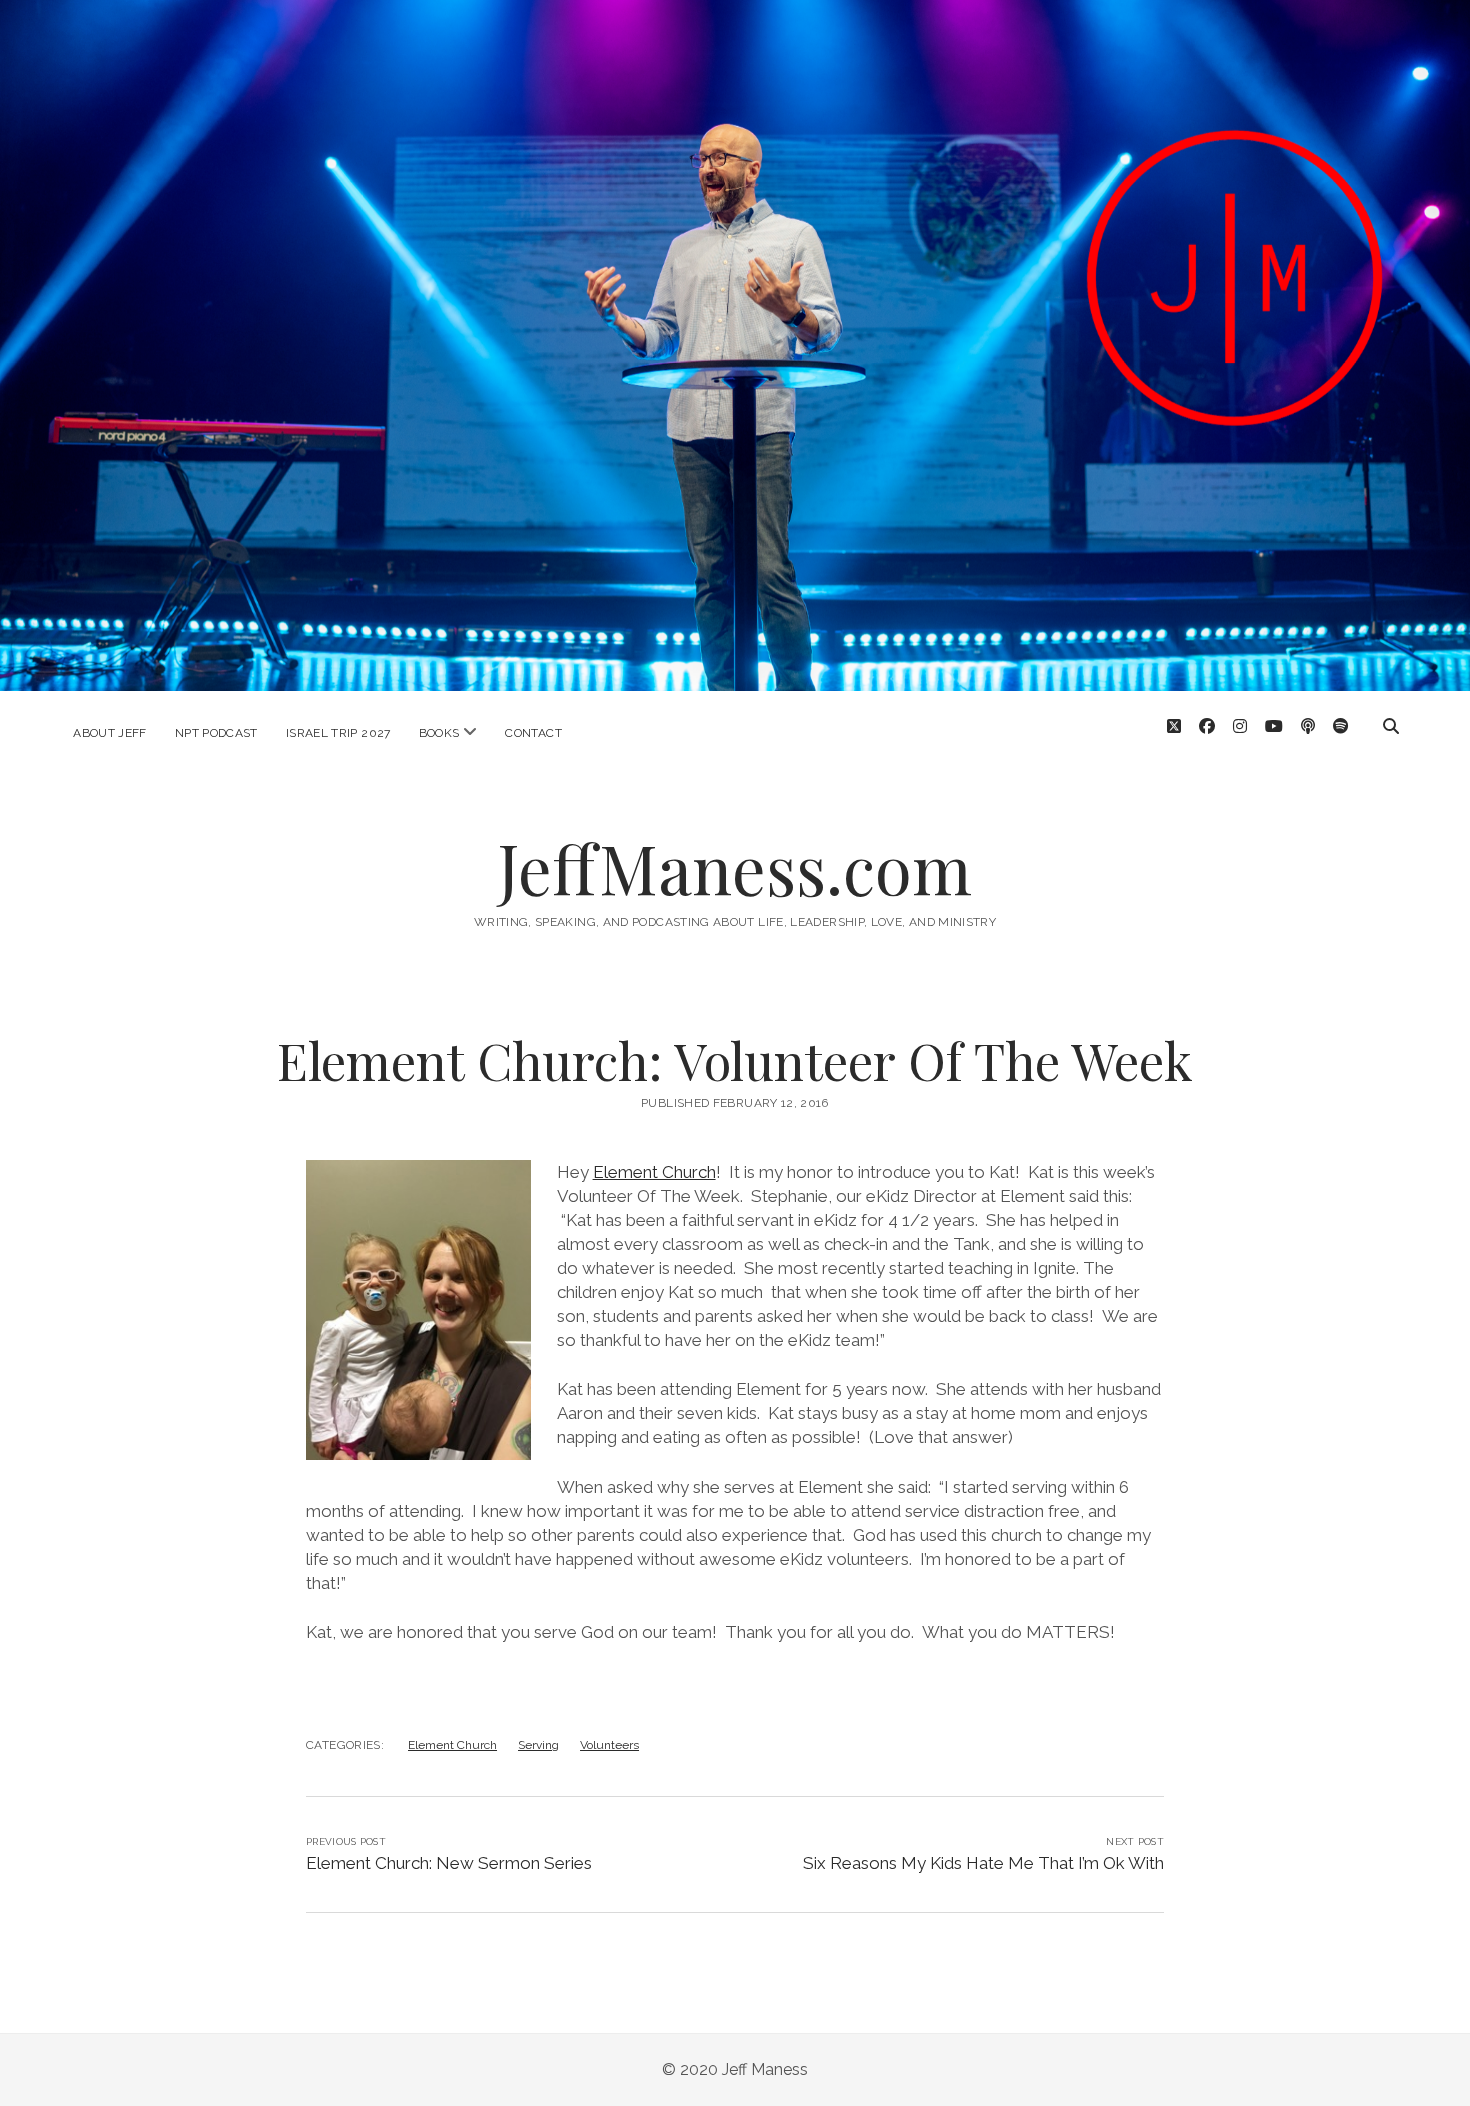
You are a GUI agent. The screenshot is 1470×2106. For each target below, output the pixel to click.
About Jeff (110, 733)
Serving (538, 1745)
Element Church (654, 1172)
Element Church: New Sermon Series (449, 1863)
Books (439, 733)
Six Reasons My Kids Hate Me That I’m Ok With (983, 1863)
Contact (533, 733)
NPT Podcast (216, 733)
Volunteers (609, 1745)
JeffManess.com (735, 867)
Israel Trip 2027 (338, 733)
